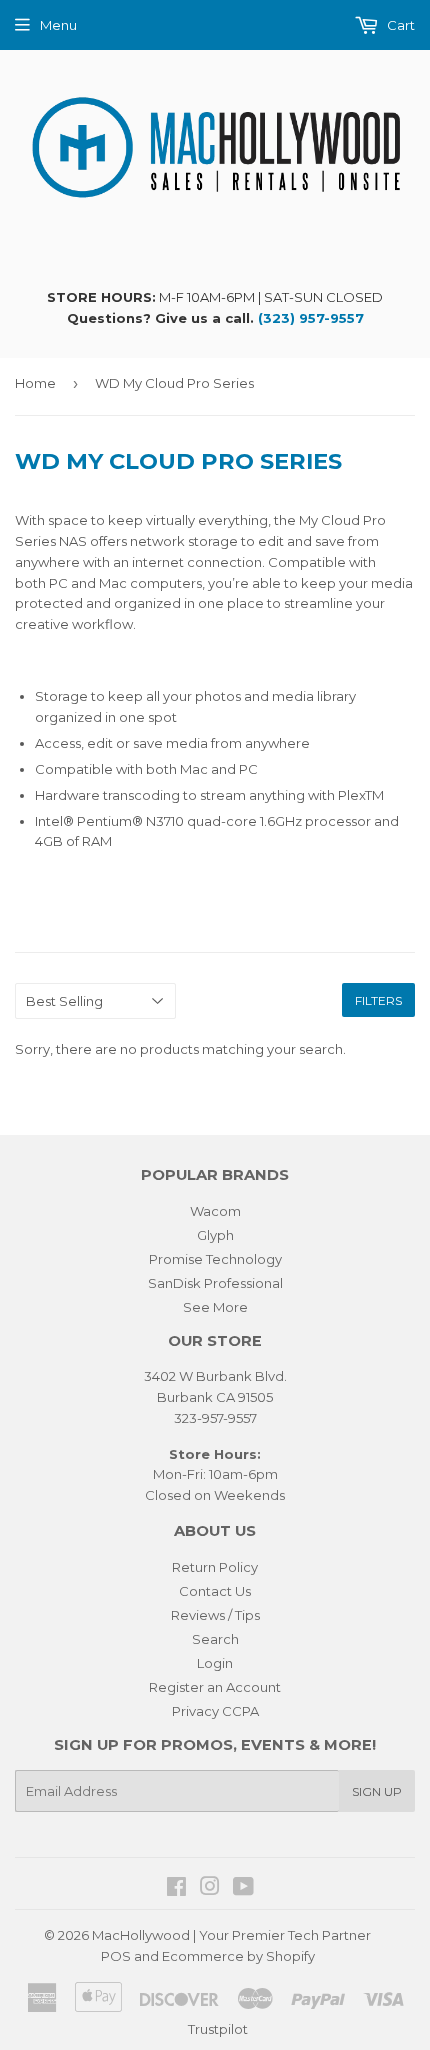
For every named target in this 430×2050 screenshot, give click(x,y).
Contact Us (215, 1591)
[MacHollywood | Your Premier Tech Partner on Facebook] (176, 1889)
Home (35, 383)
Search (215, 1639)
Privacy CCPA (215, 1711)
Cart (399, 25)
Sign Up (377, 1791)
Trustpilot (218, 2029)
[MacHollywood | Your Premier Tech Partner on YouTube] (243, 1889)
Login (215, 1663)
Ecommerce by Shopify (238, 1956)
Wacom (215, 1211)
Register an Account (215, 1687)
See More (215, 1307)
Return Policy (215, 1567)
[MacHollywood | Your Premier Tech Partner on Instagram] (210, 1889)
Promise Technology (215, 1259)
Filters (378, 1000)
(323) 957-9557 (311, 318)
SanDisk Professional (215, 1283)
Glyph (215, 1235)
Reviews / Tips (215, 1615)
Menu (58, 25)
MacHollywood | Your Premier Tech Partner (231, 1935)
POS (116, 1956)
